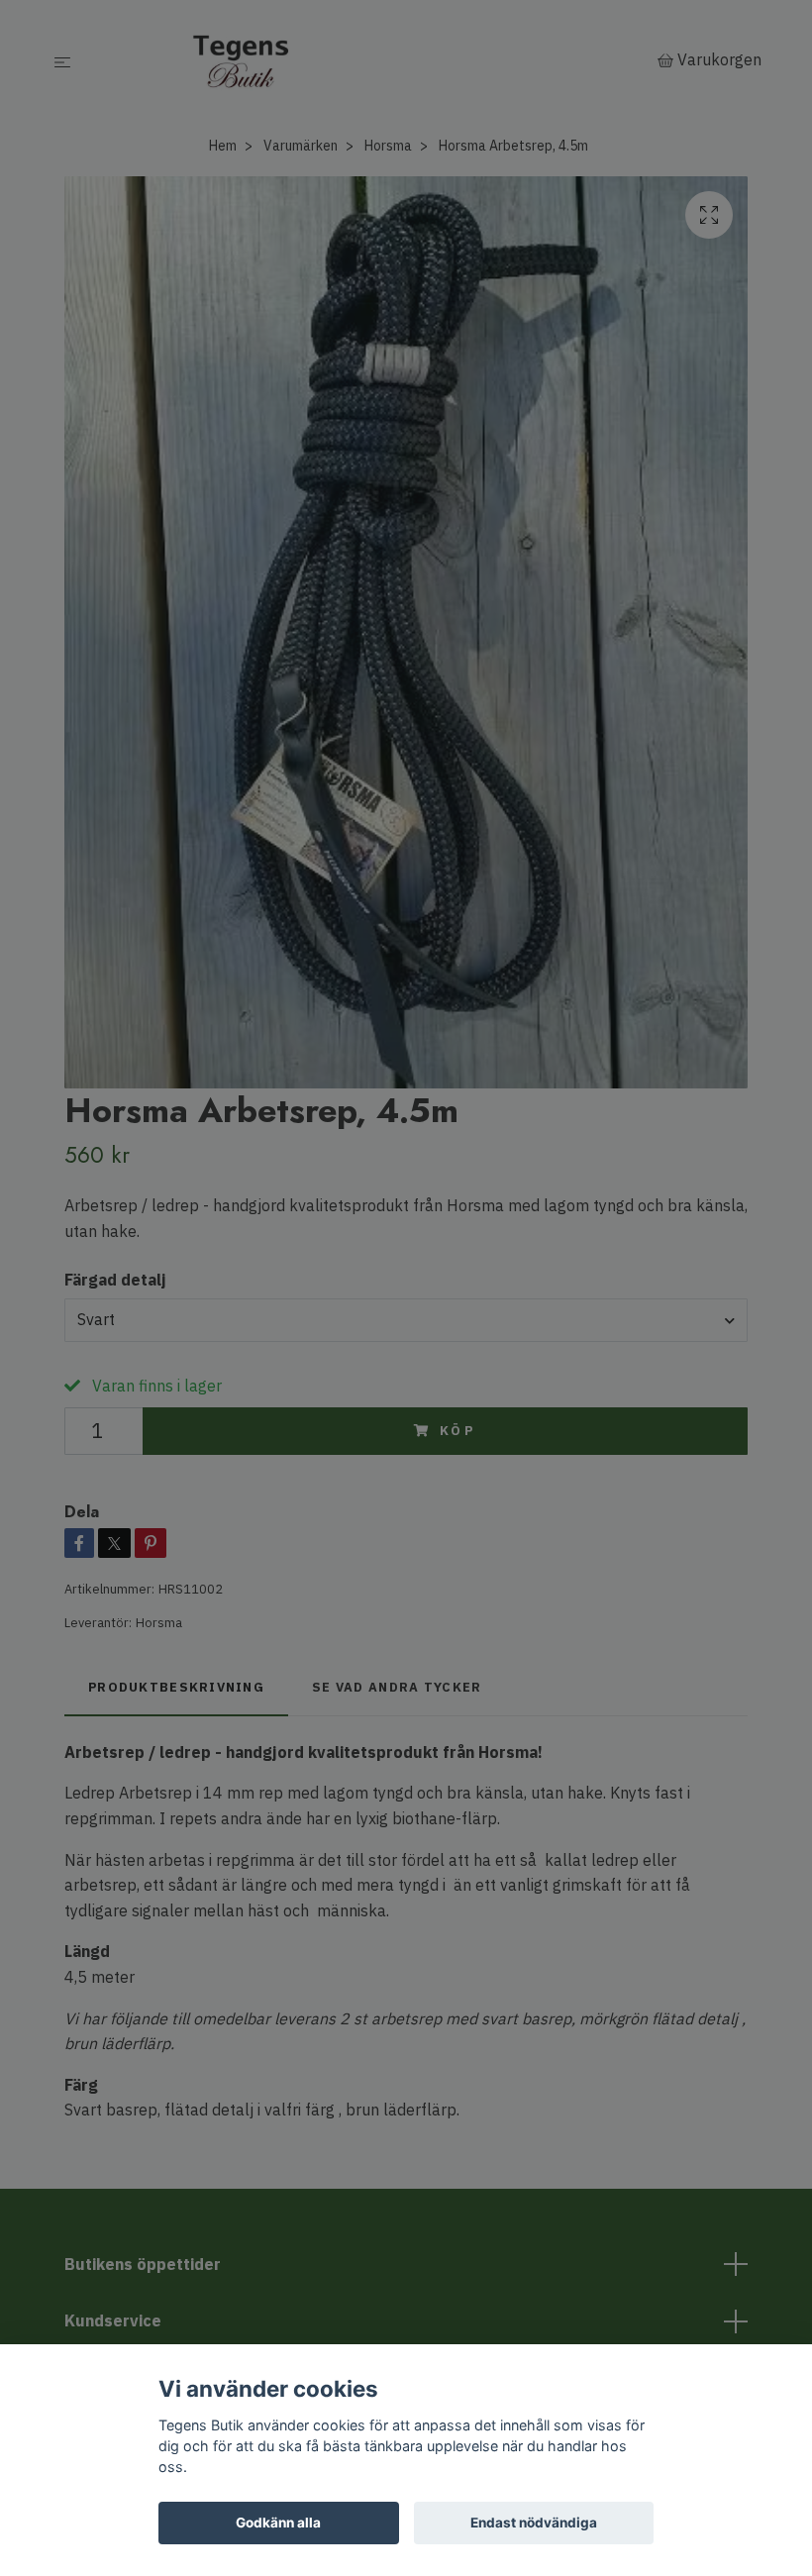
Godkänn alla (278, 2523)
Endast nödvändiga (534, 2523)
